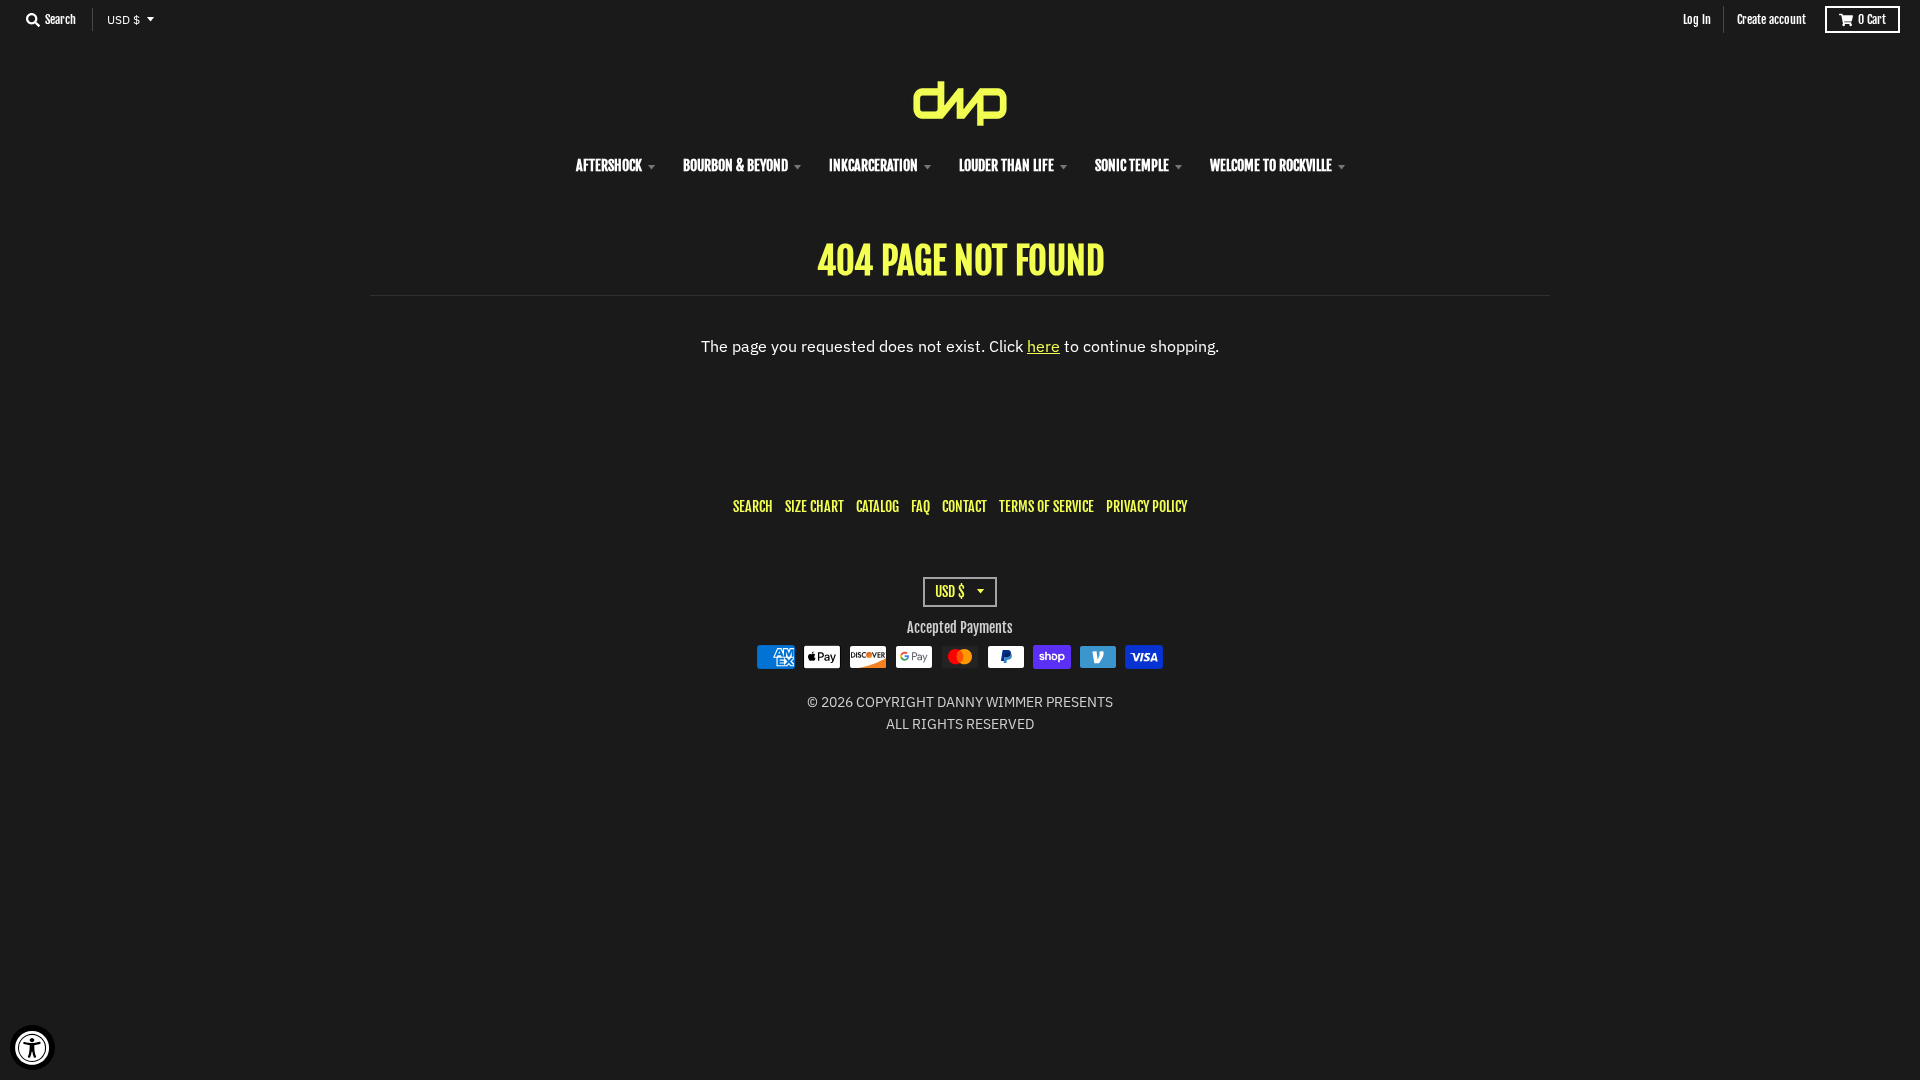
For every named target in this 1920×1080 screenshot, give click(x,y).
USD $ (123, 19)
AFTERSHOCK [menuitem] (609, 165)
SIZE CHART (814, 506)
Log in (1697, 19)
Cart (1872, 19)
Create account (1771, 19)
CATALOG (877, 506)
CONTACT (964, 506)
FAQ (920, 506)
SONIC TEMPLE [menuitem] (1132, 165)
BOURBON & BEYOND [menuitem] (735, 165)
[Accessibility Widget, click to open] (32, 1047)
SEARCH (753, 506)
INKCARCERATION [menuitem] (873, 165)
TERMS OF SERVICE (1046, 506)
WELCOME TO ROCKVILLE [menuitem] (1271, 165)
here (1043, 346)
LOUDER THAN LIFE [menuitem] (1006, 165)
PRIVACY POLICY (1146, 506)
